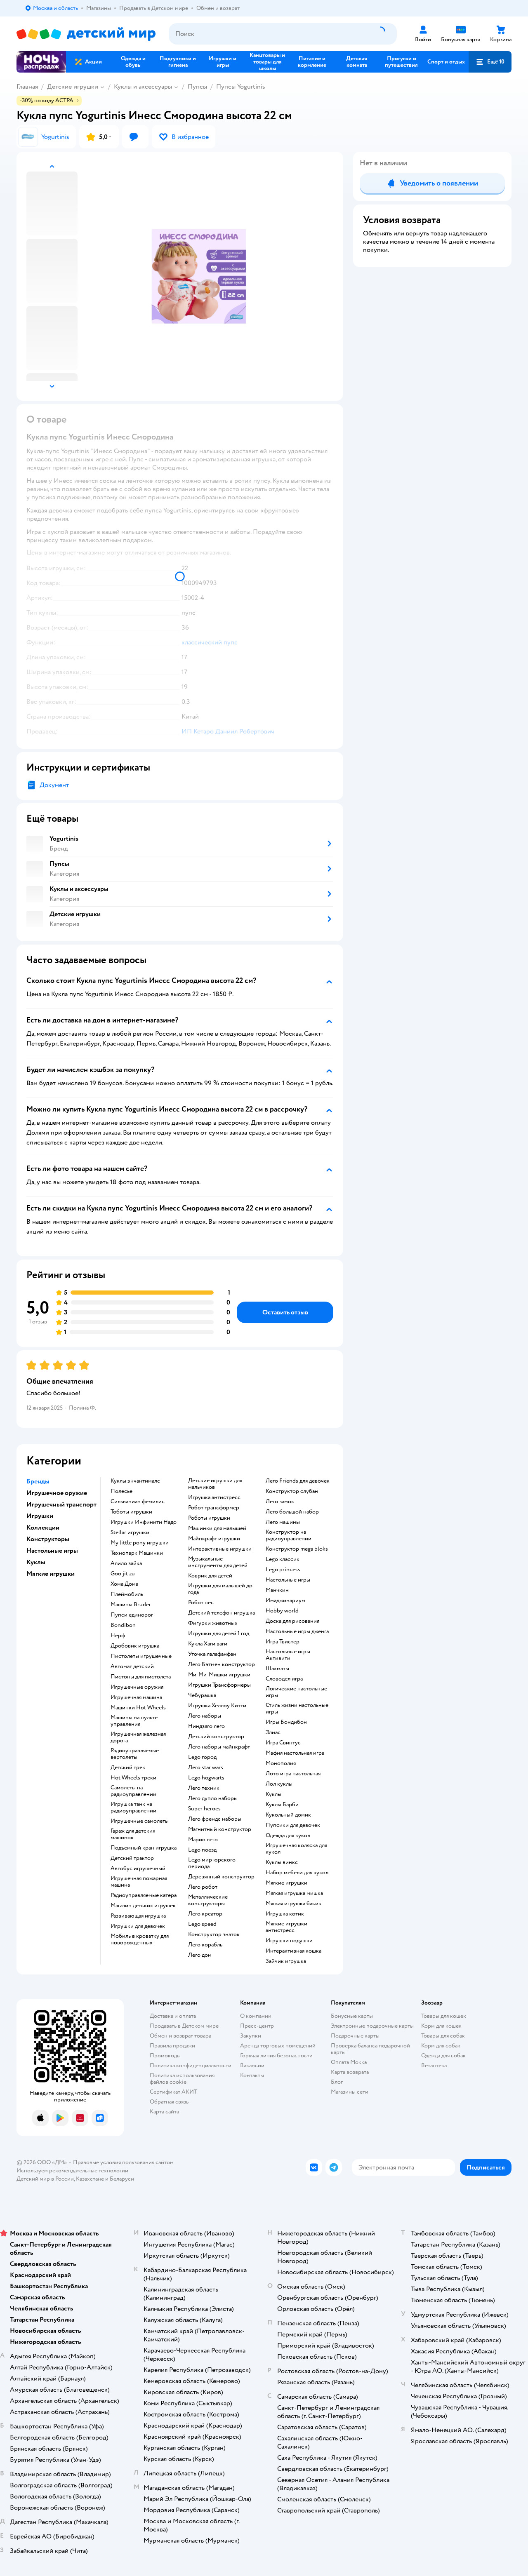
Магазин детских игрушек (143, 1906)
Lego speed (202, 1924)
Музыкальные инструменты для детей (218, 1562)
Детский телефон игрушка (222, 1613)
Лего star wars (206, 1767)
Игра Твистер (283, 1642)
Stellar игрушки (130, 1532)
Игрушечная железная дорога (138, 1737)
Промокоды (165, 2055)
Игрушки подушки (289, 1941)
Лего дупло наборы (213, 1798)
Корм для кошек (441, 2026)
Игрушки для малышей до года (220, 1589)
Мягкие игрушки (286, 1883)
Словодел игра (284, 1679)
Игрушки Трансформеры (219, 1685)
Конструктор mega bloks (297, 1549)
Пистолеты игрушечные (141, 1656)
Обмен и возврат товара (180, 2036)
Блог (337, 2082)
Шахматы (277, 1669)
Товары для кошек (444, 2016)
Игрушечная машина (136, 1697)
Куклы (273, 1794)
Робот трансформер (214, 1508)
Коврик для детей (210, 1576)
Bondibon (123, 1625)
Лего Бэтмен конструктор (222, 1664)
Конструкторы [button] (48, 1539)
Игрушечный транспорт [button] (61, 1504)
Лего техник (204, 1788)
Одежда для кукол (288, 1836)
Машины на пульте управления (134, 1721)
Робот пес (201, 1603)
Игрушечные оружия (137, 1687)
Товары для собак (443, 2036)
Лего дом (200, 1955)
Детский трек (128, 1767)
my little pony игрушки (140, 1543)
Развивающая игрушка (138, 1916)
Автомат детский (132, 1666)
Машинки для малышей (217, 1528)
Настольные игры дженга (297, 1631)
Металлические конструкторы (208, 1900)
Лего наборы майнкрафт (219, 1747)
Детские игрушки (73, 87)
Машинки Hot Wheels (138, 1708)
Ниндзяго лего (206, 1726)
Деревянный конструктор (221, 1877)
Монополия (281, 1763)
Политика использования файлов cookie (182, 2079)
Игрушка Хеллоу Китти (217, 1706)
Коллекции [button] (43, 1528)
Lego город (202, 1757)
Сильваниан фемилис (138, 1502)
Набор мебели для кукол (297, 1873)
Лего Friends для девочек (298, 1481)
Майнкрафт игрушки (214, 1539)
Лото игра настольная (293, 1774)
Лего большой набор (292, 1512)
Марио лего (203, 1840)
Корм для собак (441, 2046)
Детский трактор (132, 1858)
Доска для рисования (292, 1621)
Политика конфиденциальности (191, 2065)
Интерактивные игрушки (220, 1549)
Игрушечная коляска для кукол (296, 1849)
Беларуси (122, 2179)
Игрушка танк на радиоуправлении (133, 1807)
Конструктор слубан (292, 1491)
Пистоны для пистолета (141, 1677)
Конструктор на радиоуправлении (289, 1535)
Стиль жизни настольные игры (297, 1709)
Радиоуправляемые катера (144, 1895)
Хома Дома (124, 1584)
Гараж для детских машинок (133, 1834)
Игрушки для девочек (138, 1926)
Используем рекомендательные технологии (72, 2171)
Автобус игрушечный (138, 1869)
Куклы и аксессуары (143, 87)
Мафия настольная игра (295, 1753)
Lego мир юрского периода (212, 1863)
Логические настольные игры (296, 1692)
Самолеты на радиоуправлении (133, 1791)
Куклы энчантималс (135, 1481)
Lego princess (283, 1570)
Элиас (273, 1732)
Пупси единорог (132, 1615)
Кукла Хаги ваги (208, 1644)
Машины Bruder (131, 1605)
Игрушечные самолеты (140, 1821)
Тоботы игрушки (131, 1512)
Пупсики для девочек (293, 1825)
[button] (490, 62)
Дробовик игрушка (135, 1646)
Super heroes (204, 1809)
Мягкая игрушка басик (293, 1904)
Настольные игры (288, 1580)
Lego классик (283, 1559)
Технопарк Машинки (137, 1553)
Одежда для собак (443, 2055)
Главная (27, 87)
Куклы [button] (36, 1562)
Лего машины (283, 1522)
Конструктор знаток (214, 1934)
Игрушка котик (285, 1914)
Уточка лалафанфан (212, 1654)
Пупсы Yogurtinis (241, 87)
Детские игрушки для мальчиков (215, 1484)
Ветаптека (434, 2065)
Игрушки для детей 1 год (219, 1634)
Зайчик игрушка (286, 1961)
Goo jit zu (123, 1574)
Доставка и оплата (173, 2016)
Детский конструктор (216, 1737)
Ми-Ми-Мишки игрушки (219, 1675)
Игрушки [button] (40, 1516)
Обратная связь (169, 2102)
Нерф (118, 1636)
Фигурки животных (213, 1623)
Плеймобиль (127, 1594)
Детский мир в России (45, 2179)
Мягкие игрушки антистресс (286, 1927)
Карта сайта (164, 2112)
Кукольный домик (288, 1815)
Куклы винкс (282, 1862)
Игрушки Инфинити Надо (144, 1522)
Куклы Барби (282, 1805)
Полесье (121, 1491)
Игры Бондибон (286, 1722)
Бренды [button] (38, 1481)
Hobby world (282, 1611)
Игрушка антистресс (214, 1497)
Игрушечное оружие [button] (57, 1493)
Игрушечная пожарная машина (139, 1882)
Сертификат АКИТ (173, 2092)
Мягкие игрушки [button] (51, 1574)
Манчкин (277, 1590)
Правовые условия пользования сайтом (123, 2162)
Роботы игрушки (209, 1518)
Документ (54, 785)
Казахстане (90, 2179)
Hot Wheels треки (133, 1778)
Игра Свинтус (283, 1743)
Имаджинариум (285, 1601)
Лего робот (203, 1887)
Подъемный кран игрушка (144, 1848)
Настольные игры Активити (288, 1655)
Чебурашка (202, 1695)
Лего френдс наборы (215, 1819)
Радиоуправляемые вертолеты (135, 1754)
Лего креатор (205, 1914)
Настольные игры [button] (52, 1551)
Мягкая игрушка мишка (294, 1893)
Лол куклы (279, 1784)
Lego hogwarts (206, 1778)
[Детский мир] (86, 34)
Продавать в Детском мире (184, 2026)
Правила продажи (172, 2046)
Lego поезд (202, 1850)
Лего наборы (205, 1716)
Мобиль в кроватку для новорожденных (140, 1939)
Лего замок (280, 1502)
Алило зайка (126, 1563)
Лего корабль (205, 1945)
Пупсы (197, 87)
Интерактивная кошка (293, 1951)
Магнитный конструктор (220, 1829)
